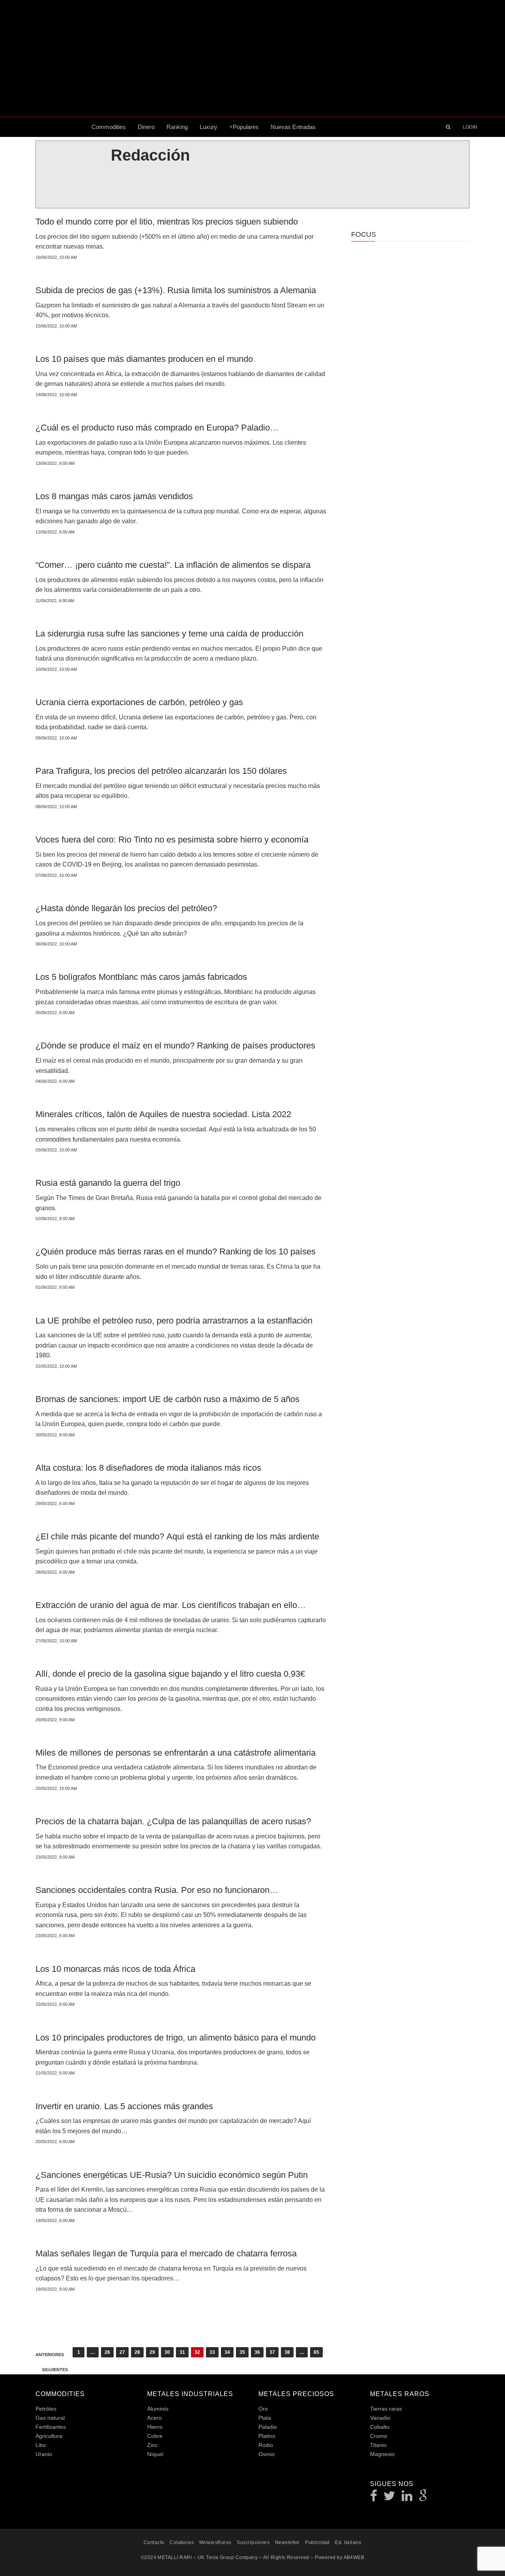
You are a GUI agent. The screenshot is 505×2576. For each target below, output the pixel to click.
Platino (267, 2436)
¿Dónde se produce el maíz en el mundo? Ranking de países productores (175, 1046)
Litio (41, 2445)
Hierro (155, 2427)
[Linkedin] (407, 2498)
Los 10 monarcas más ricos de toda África (115, 1969)
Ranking (177, 127)
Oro (263, 2409)
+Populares (244, 127)
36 (257, 2352)
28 (137, 2352)
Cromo (379, 2436)
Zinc (152, 2445)
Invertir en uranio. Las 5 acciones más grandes (124, 2106)
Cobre (155, 2436)
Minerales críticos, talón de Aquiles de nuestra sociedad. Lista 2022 (163, 1114)
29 (152, 2352)
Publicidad (317, 2542)
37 (272, 2352)
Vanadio (380, 2418)
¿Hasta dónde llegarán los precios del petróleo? (126, 908)
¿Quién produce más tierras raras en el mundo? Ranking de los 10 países (176, 1251)
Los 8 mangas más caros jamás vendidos (114, 496)
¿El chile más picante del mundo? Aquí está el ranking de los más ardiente (177, 1536)
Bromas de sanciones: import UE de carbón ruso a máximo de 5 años (167, 1399)
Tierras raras (386, 2409)
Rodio (266, 2445)
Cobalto (380, 2427)
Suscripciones (253, 2542)
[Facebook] (374, 2498)
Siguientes (55, 2370)
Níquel (155, 2454)
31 (182, 2352)
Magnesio (382, 2454)
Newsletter (287, 2542)
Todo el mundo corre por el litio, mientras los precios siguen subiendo (167, 222)
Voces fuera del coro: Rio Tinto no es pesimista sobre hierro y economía (172, 840)
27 (122, 2352)
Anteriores (50, 2355)
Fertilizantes (51, 2427)
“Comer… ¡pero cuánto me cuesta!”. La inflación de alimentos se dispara (173, 565)
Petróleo (46, 2409)
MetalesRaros (215, 2542)
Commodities (109, 127)
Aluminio (158, 2409)
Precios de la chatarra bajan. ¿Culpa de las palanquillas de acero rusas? (173, 1821)
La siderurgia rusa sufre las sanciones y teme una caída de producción (169, 634)
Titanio (378, 2445)
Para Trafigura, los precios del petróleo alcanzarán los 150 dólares (161, 771)
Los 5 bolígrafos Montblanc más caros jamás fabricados (141, 977)
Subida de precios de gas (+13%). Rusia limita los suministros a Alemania (176, 290)
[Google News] (423, 2498)
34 (227, 2352)
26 (107, 2352)
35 (242, 2352)
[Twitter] (390, 2498)
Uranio (44, 2454)
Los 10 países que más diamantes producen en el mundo (144, 359)
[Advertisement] (252, 58)
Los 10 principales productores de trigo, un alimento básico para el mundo (176, 2038)
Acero (154, 2418)
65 (316, 2352)
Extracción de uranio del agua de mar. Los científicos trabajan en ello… (171, 1605)
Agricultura (49, 2436)
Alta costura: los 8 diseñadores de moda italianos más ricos (148, 1468)
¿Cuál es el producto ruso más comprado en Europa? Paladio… (157, 428)
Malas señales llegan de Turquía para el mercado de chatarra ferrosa (166, 2253)
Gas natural (50, 2418)
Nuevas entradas (293, 127)
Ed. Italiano (348, 2542)
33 (212, 2352)
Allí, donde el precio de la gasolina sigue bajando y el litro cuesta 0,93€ (170, 1674)
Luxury (209, 127)
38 (287, 2352)
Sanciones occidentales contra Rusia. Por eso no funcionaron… (157, 1890)
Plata (265, 2418)
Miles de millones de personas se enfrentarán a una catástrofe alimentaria (176, 1753)
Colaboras (182, 2542)
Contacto (154, 2542)
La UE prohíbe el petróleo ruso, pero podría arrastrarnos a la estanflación (174, 1321)
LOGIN (470, 127)
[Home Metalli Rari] (61, 127)
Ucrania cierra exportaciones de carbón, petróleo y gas (139, 702)
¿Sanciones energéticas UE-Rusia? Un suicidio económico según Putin (172, 2175)
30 (167, 2352)
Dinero (146, 127)
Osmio (267, 2454)
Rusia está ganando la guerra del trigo (108, 1183)
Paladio (268, 2427)
